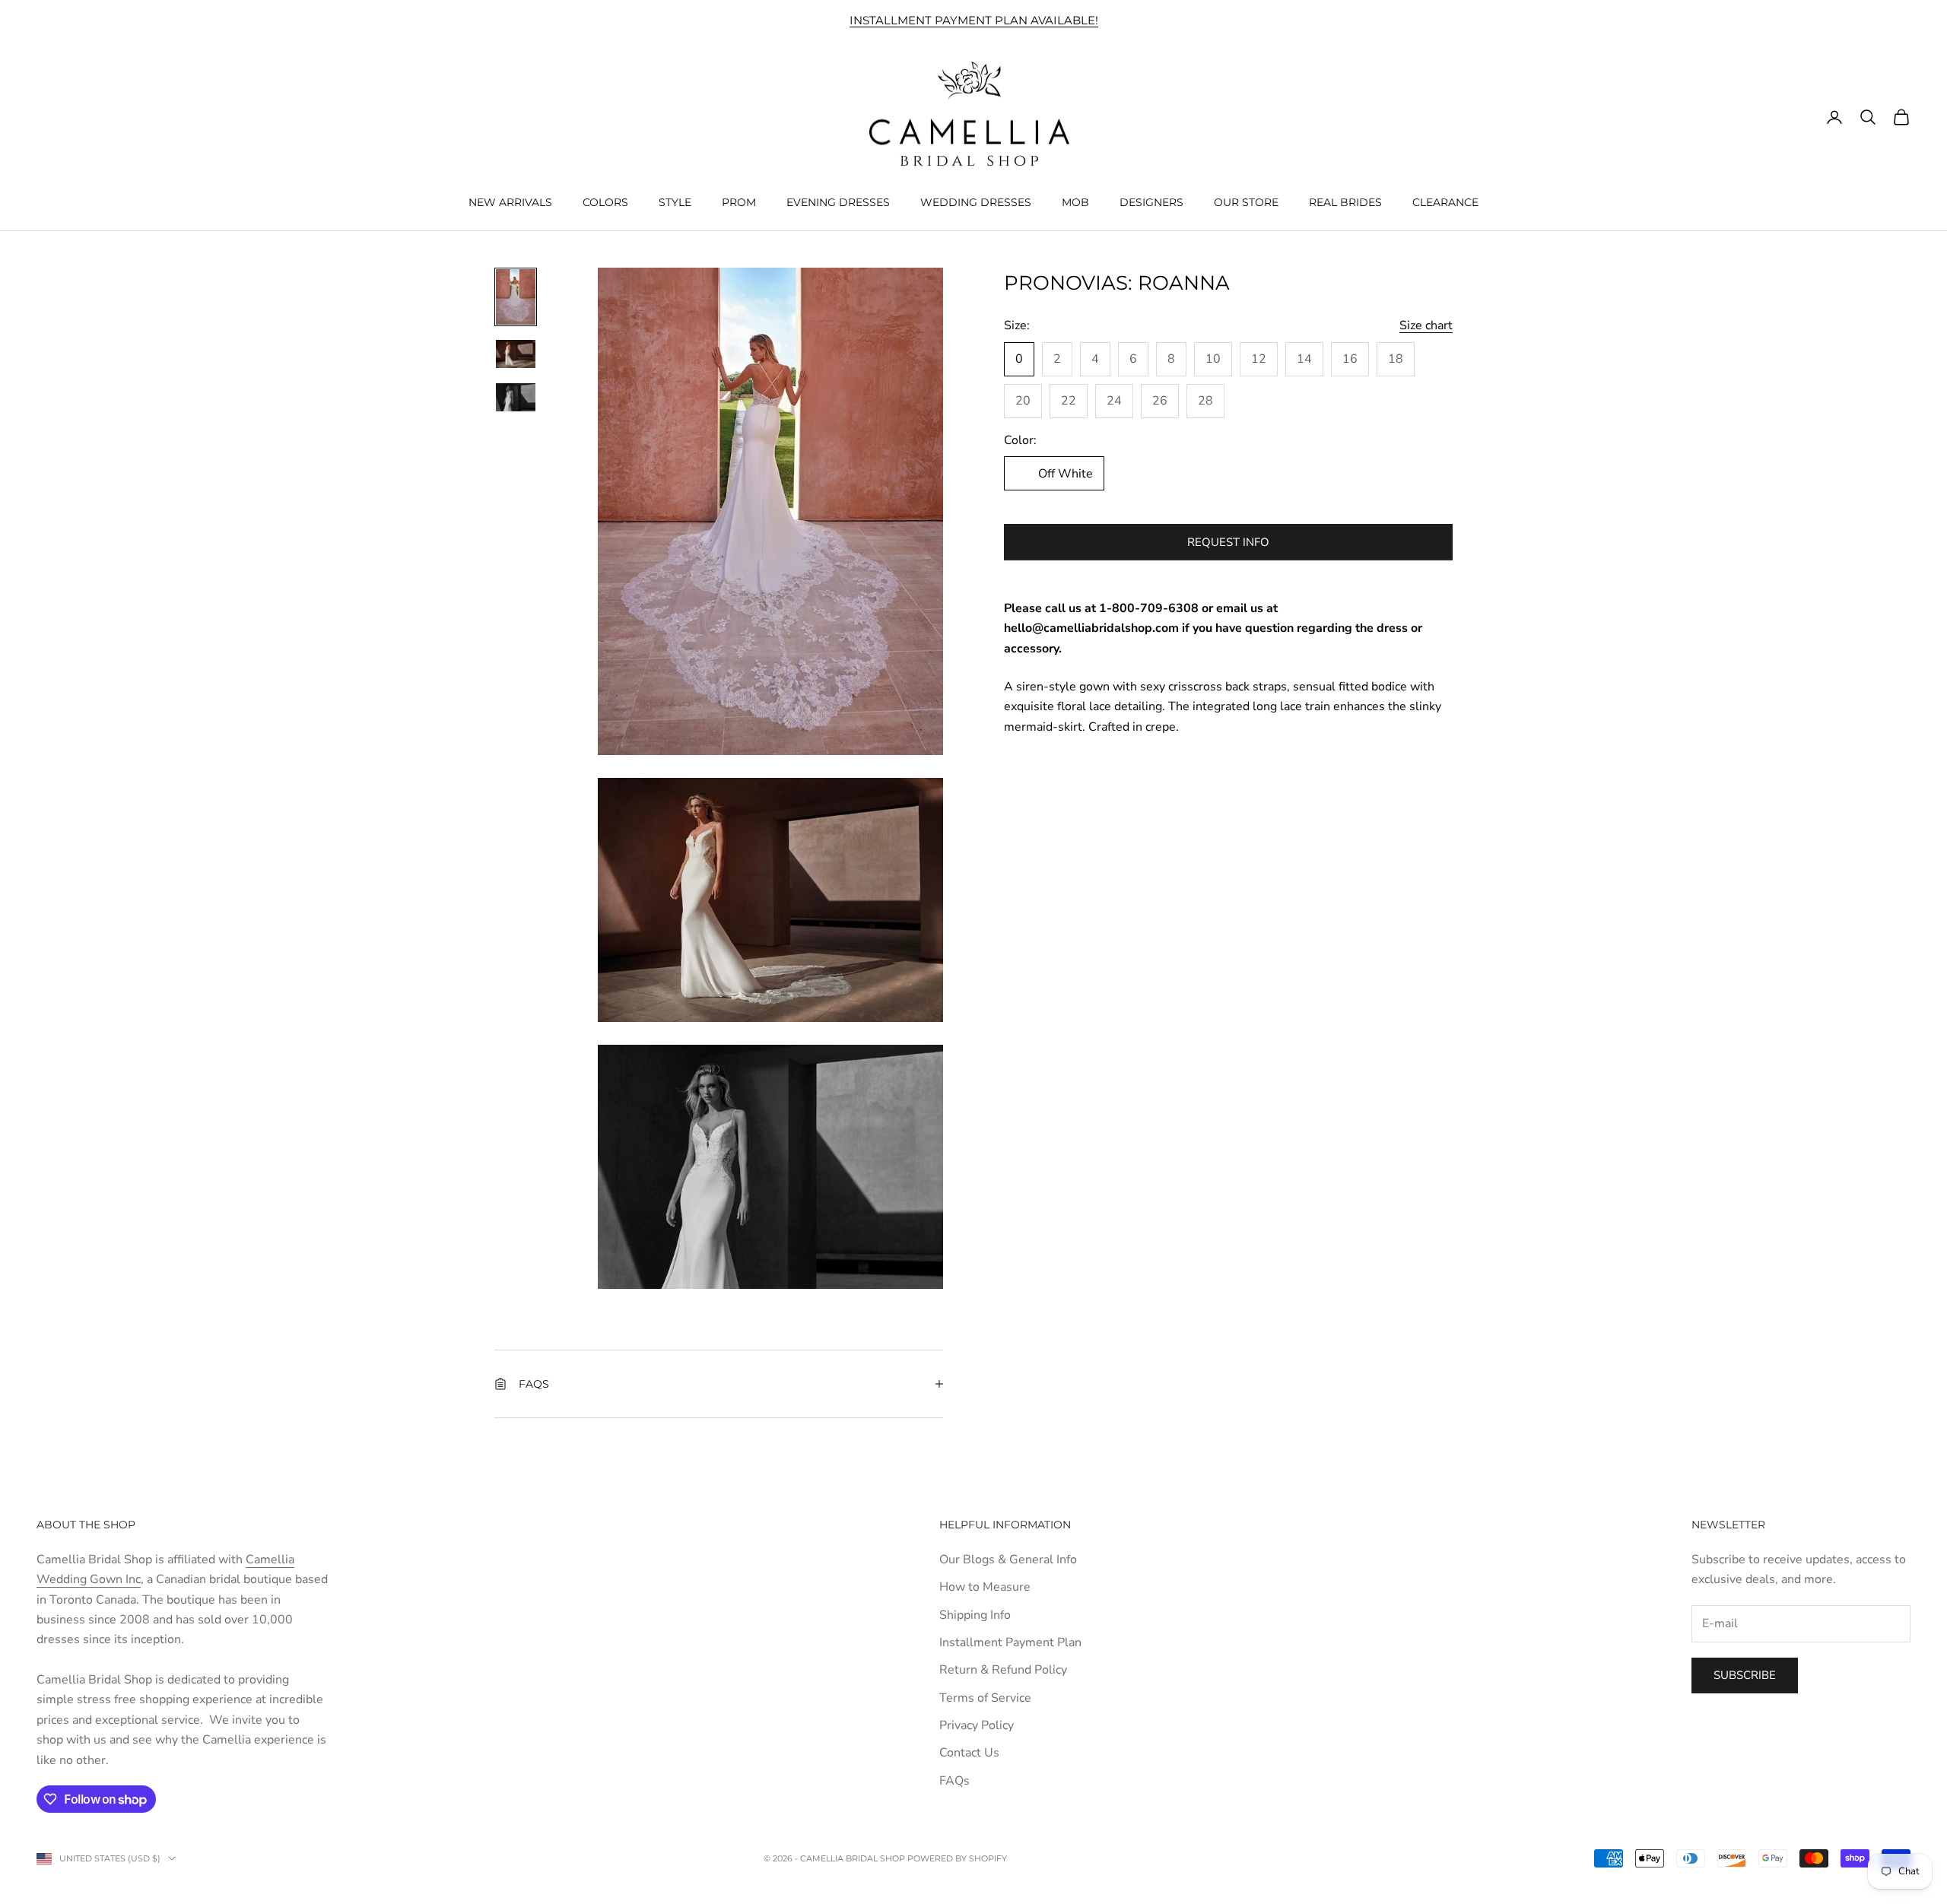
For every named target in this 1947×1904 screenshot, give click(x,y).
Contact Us (969, 1753)
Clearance (1445, 202)
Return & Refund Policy (1003, 1670)
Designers (1151, 202)
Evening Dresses (838, 202)
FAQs (954, 1781)
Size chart (1426, 325)
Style (675, 202)
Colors (605, 202)
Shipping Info (975, 1615)
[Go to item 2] (516, 354)
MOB (1075, 202)
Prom (739, 202)
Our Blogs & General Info (1008, 1560)
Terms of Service (985, 1698)
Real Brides (1345, 202)
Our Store (1246, 202)
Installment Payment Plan (1010, 1642)
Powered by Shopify (957, 1858)
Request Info (1228, 542)
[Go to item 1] (516, 297)
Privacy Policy (977, 1725)
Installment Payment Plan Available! (974, 20)
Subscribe (1745, 1675)
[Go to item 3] (516, 397)
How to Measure (985, 1587)
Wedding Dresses (976, 202)
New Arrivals (510, 202)
